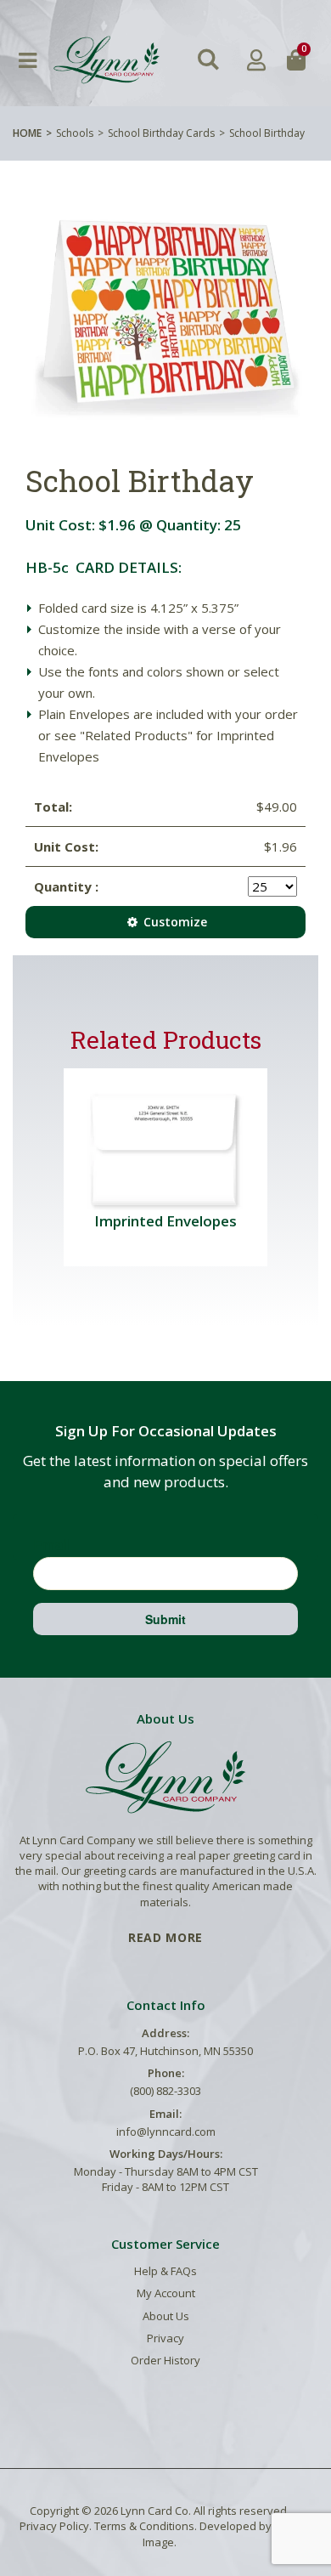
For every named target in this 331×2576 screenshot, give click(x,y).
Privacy (165, 2338)
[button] (208, 60)
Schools (75, 133)
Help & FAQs (165, 2271)
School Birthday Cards (161, 133)
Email (52, 1544)
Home (27, 133)
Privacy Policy (54, 2526)
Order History (165, 2360)
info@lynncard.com (166, 2132)
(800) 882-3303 (165, 2091)
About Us (166, 2316)
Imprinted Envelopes (165, 1221)
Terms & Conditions (144, 2526)
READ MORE (165, 1937)
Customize (174, 922)
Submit (165, 1619)
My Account (166, 2293)
